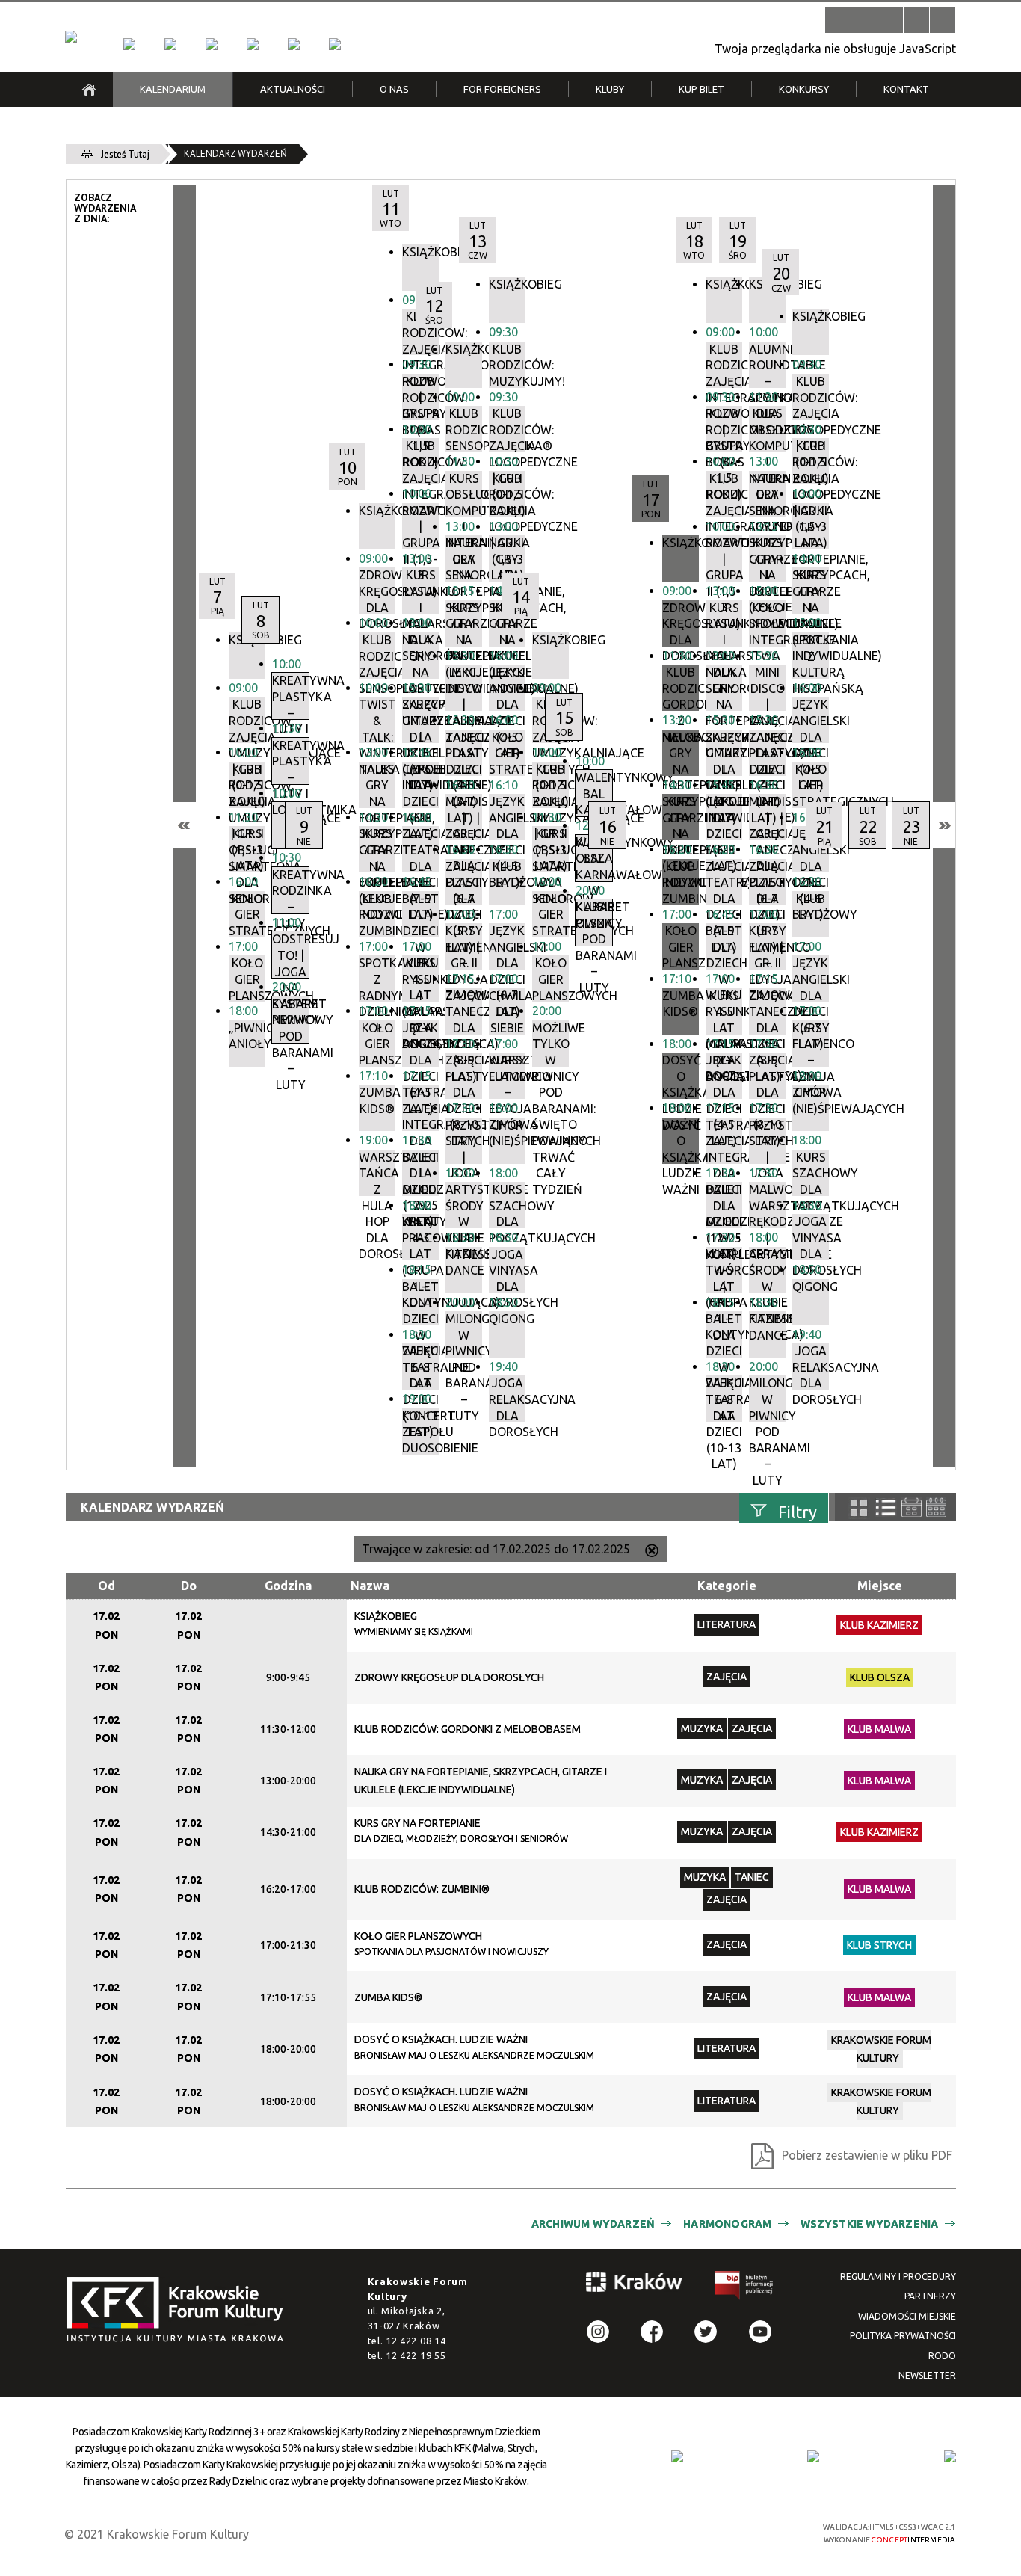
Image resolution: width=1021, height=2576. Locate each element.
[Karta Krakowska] (950, 2456)
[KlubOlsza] (170, 44)
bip (744, 2288)
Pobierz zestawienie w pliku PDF (867, 2155)
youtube (760, 2332)
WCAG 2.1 (756, 2532)
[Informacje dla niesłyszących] (916, 20)
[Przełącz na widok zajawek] (859, 1508)
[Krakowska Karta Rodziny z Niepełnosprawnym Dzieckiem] (813, 2456)
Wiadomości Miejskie (907, 2316)
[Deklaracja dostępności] (890, 20)
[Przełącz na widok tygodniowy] (912, 1507)
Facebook (652, 2332)
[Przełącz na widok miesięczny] (936, 1507)
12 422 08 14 (416, 2341)
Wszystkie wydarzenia (870, 2224)
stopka (179, 2310)
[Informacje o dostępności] (864, 20)
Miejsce (880, 1586)
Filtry (798, 1511)
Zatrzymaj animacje (838, 20)
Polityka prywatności (903, 2336)
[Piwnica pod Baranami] (294, 44)
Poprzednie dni (185, 825)
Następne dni (944, 825)
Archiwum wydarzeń (593, 2224)
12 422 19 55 (416, 2355)
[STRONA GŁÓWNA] (89, 89)
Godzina (288, 1586)
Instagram (598, 2332)
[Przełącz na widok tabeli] (886, 1508)
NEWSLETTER (927, 2375)
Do (189, 1586)
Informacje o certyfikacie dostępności (524, 2534)
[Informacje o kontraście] (943, 20)
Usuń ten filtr (652, 1552)
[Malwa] (129, 44)
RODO (942, 2356)
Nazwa (370, 1586)
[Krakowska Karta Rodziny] (677, 2456)
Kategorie (727, 1586)
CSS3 (709, 2532)
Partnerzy (930, 2296)
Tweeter (706, 2332)
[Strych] (253, 44)
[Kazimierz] (212, 44)
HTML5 (686, 2532)
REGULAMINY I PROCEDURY (898, 2277)
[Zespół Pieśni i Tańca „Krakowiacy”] (335, 44)
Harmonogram (727, 2224)
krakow (635, 2284)
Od (107, 1586)
